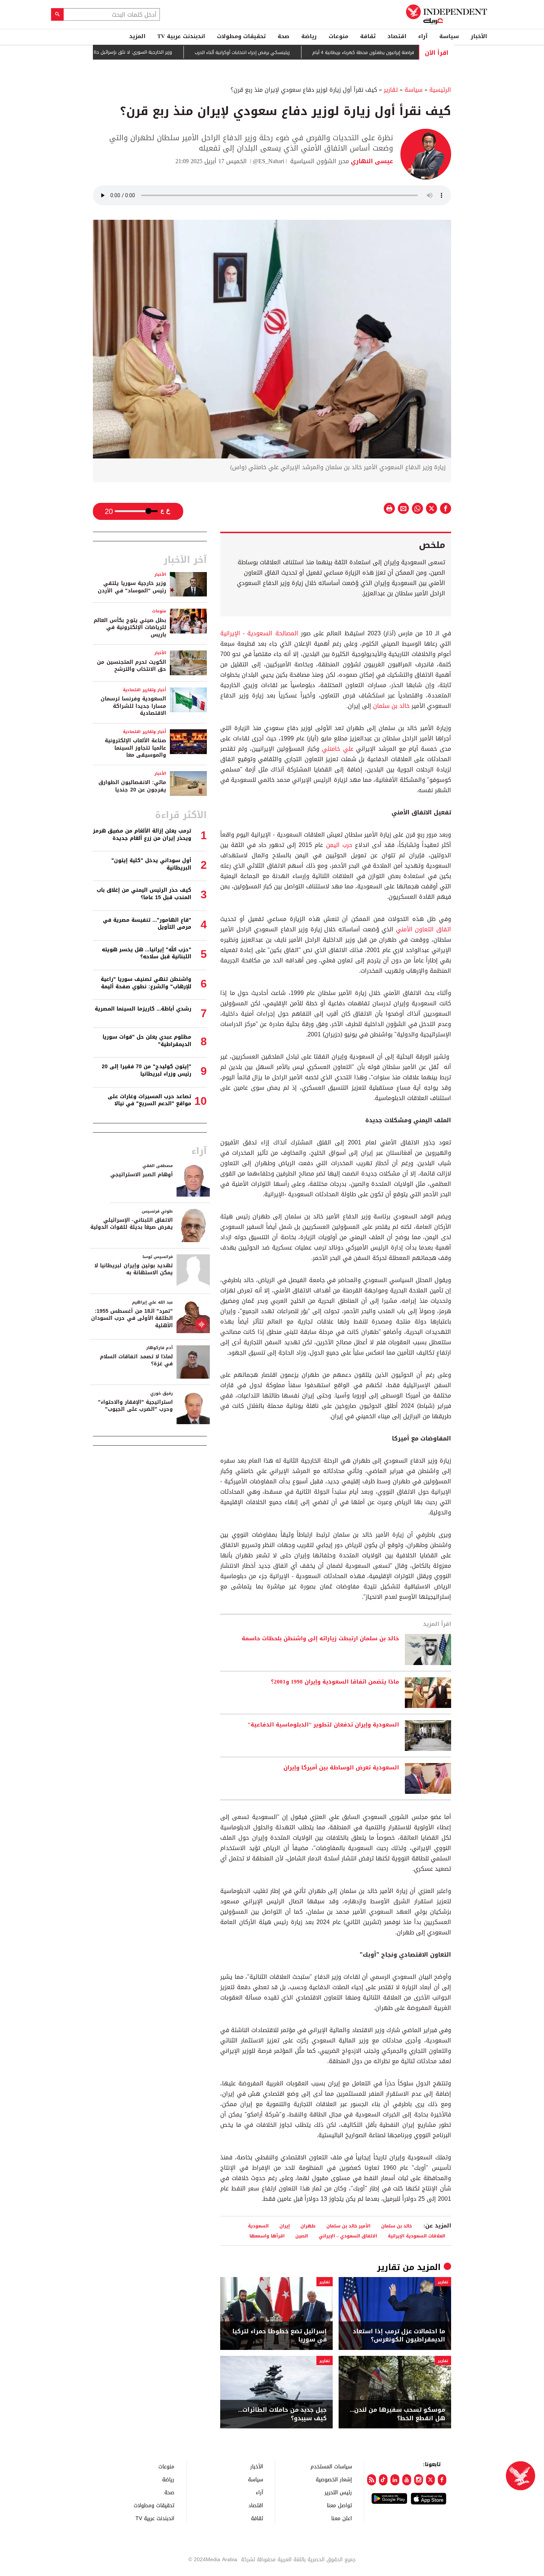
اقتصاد (397, 36)
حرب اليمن (339, 845)
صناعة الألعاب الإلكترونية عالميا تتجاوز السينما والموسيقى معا (135, 748)
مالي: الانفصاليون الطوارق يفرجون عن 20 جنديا (132, 786)
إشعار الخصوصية (334, 2479)
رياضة (309, 36)
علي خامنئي (338, 749)
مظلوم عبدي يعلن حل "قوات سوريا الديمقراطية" (147, 1041)
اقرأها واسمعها (267, 2236)
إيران (285, 2226)
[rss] (372, 2480)
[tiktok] (383, 2480)
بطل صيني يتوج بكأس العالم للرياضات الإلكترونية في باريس (130, 628)
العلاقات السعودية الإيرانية (417, 2236)
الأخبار (479, 36)
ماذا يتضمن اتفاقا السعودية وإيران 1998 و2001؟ (335, 1682)
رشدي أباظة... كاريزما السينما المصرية (143, 1009)
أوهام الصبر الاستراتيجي (142, 1175)
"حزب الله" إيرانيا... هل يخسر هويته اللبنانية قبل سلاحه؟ (147, 953)
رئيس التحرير (338, 2492)
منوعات (338, 36)
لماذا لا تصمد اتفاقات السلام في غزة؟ (136, 1360)
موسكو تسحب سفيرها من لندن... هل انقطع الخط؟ (397, 2414)
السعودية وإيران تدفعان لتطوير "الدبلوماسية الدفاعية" (323, 1725)
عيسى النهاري (371, 161)
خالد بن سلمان (391, 706)
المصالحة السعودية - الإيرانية (259, 633)
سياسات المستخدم (331, 2466)
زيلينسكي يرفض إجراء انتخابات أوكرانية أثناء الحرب (286, 53)
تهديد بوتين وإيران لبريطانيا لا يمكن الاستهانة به (134, 1269)
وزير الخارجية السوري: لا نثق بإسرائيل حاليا (174, 52)
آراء (423, 36)
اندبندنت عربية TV (181, 36)
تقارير (391, 90)
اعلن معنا (342, 2518)
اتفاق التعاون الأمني (424, 929)
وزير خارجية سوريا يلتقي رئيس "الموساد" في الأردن (132, 587)
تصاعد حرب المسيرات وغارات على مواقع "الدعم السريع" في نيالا (150, 1100)
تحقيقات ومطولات (241, 36)
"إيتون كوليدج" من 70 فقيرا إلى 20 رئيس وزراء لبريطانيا (147, 1070)
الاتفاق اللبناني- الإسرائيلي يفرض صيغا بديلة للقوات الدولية (132, 1224)
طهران (308, 2226)
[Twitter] (430, 2480)
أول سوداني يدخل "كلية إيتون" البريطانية (151, 864)
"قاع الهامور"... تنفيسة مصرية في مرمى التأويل (147, 924)
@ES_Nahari (268, 161)
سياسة (449, 36)
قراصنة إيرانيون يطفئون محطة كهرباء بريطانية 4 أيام (407, 53)
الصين (302, 2236)
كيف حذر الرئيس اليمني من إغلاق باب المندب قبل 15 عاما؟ (144, 894)
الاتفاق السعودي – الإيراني (348, 2236)
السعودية (258, 2226)
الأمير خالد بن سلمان (348, 2226)
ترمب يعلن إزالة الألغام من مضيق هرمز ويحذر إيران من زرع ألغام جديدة (142, 835)
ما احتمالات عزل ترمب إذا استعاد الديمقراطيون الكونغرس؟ (399, 2336)
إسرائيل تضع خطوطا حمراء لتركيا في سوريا (280, 2336)
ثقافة (368, 36)
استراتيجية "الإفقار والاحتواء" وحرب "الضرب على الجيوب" (135, 1406)
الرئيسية (440, 90)
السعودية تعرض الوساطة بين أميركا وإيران (341, 1768)
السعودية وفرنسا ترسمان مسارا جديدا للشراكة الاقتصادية (133, 706)
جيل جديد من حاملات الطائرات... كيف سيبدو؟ (282, 2414)
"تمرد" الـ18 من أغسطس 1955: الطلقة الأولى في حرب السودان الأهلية (132, 1318)
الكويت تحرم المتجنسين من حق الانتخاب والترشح (132, 666)
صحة (283, 36)
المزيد (137, 36)
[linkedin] (395, 2480)
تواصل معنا (339, 2505)
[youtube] (407, 2480)
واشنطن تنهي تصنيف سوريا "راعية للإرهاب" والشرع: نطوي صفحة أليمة (146, 983)
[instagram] (419, 2480)
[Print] (389, 508)
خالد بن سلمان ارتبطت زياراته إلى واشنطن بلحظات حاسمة (320, 1639)
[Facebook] (442, 2480)
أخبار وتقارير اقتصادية (145, 690)
